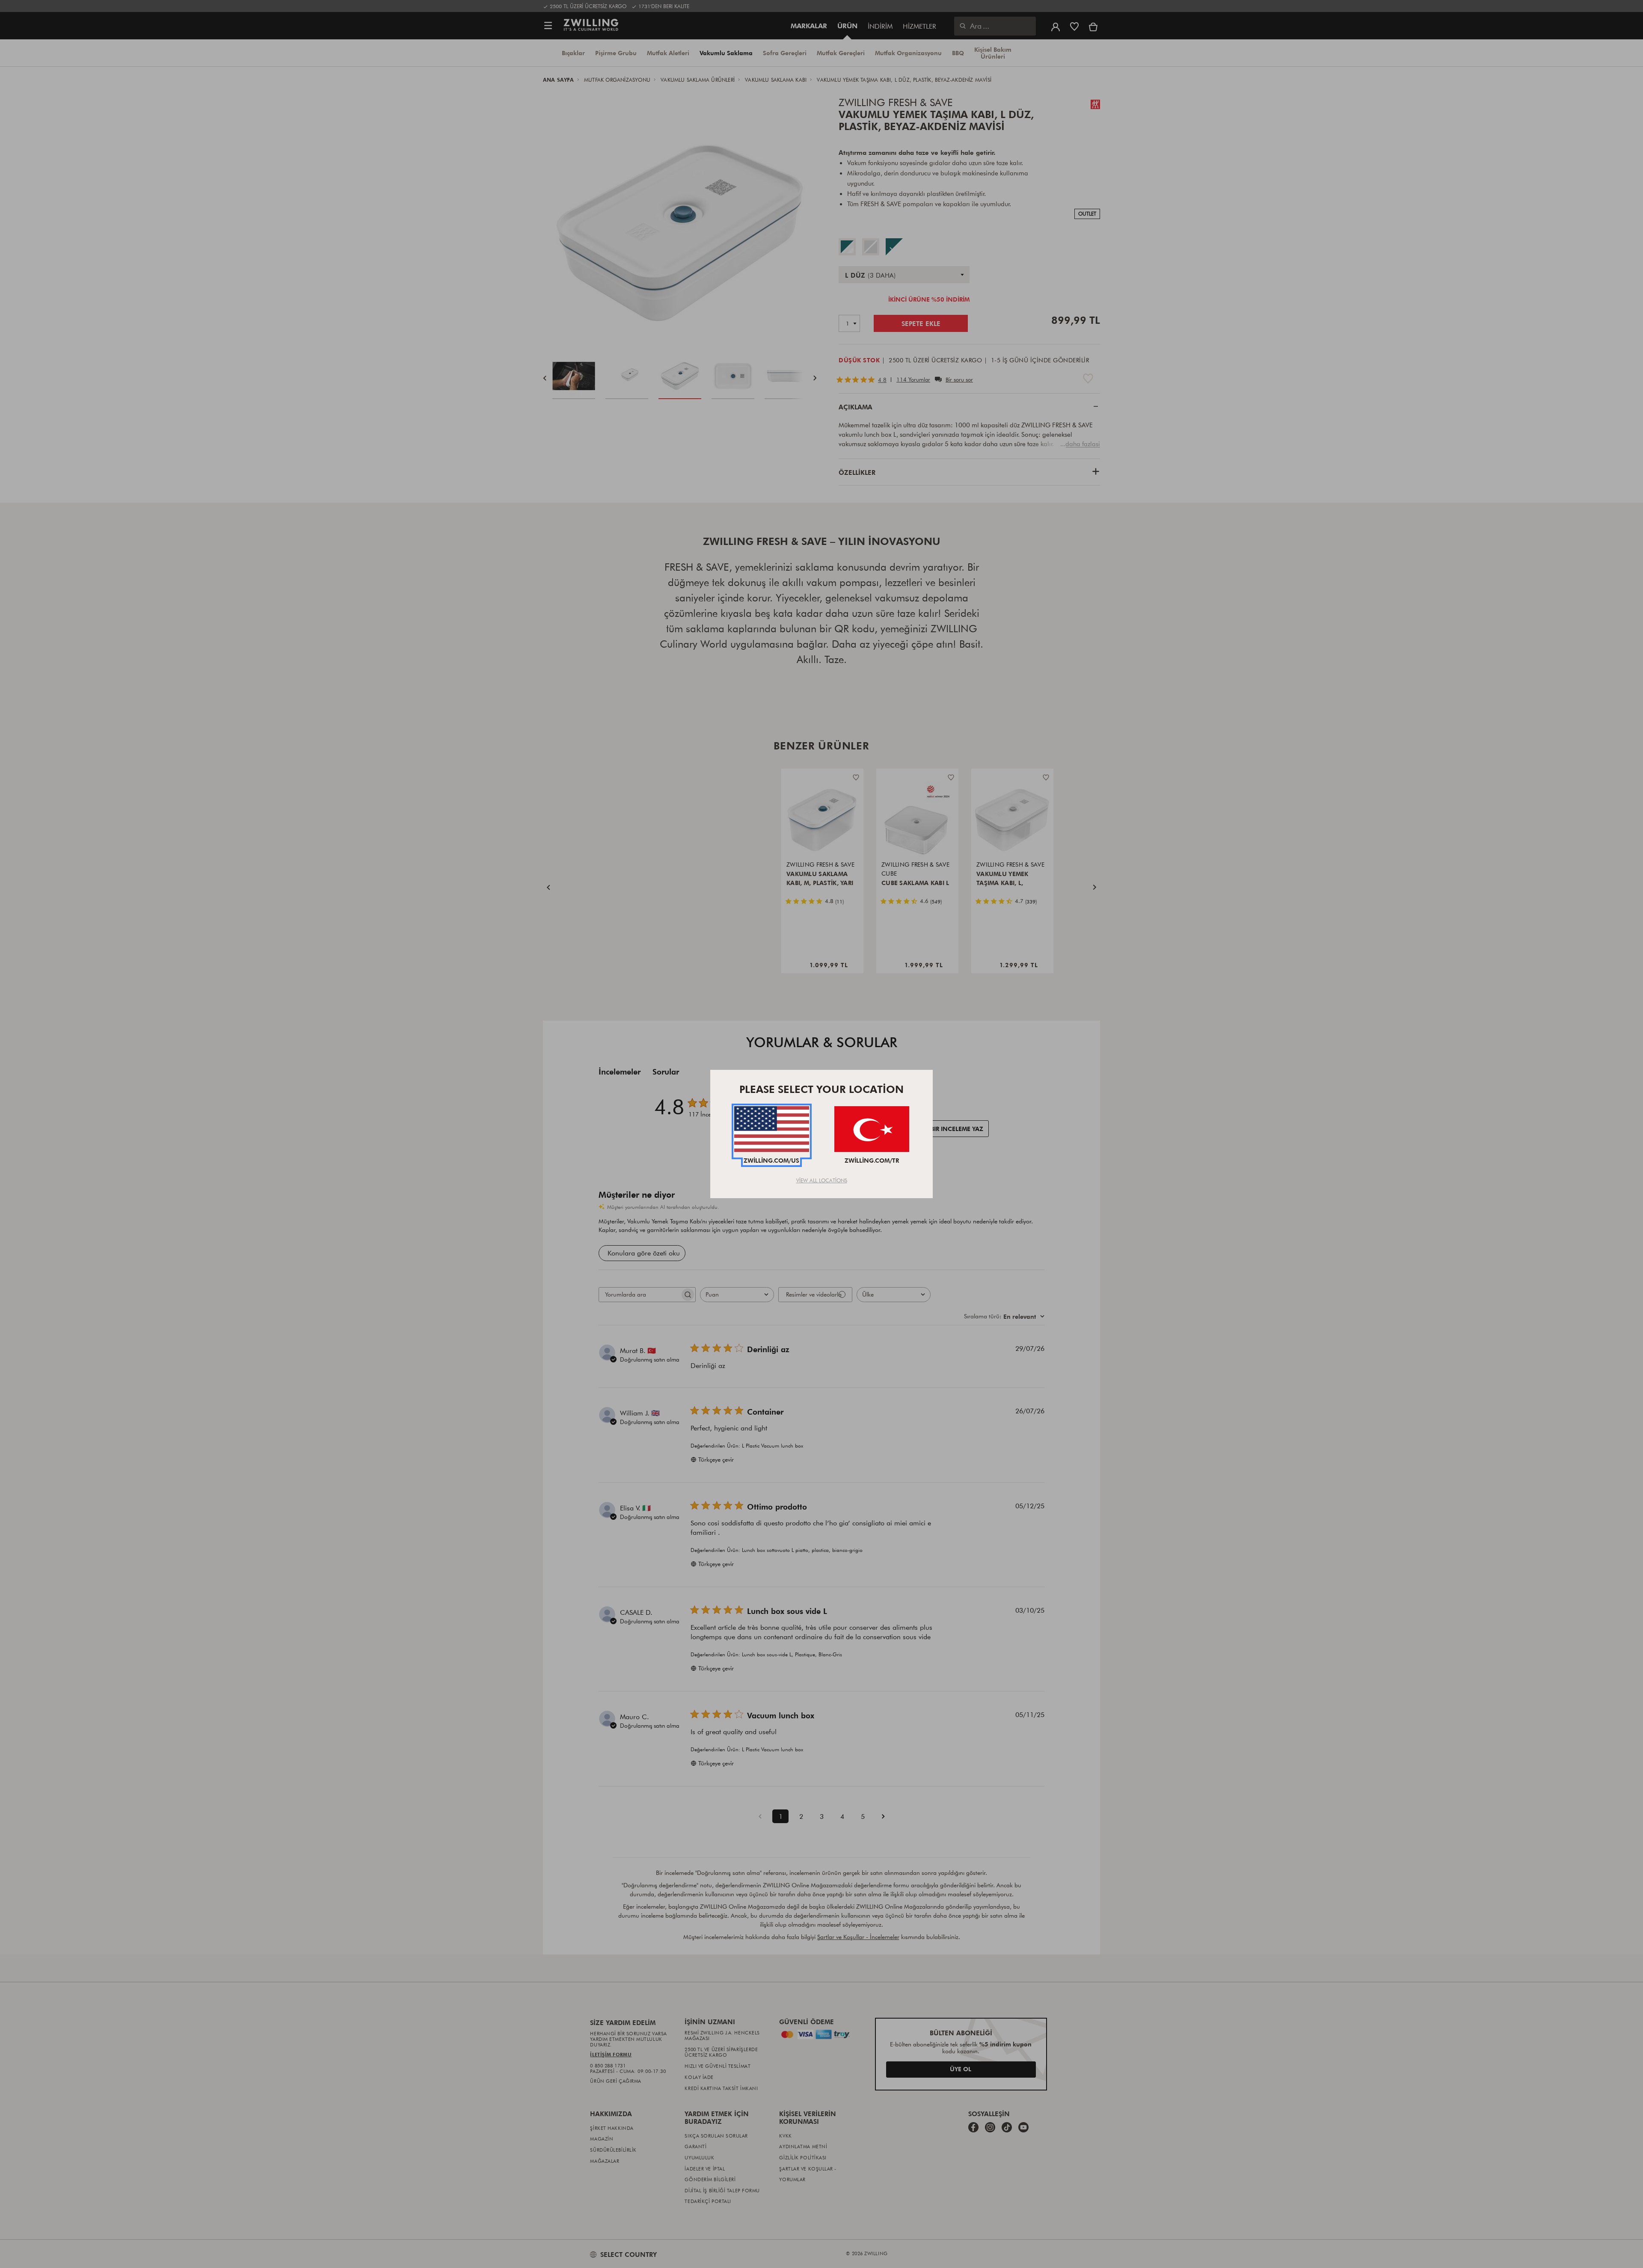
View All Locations (822, 1180)
